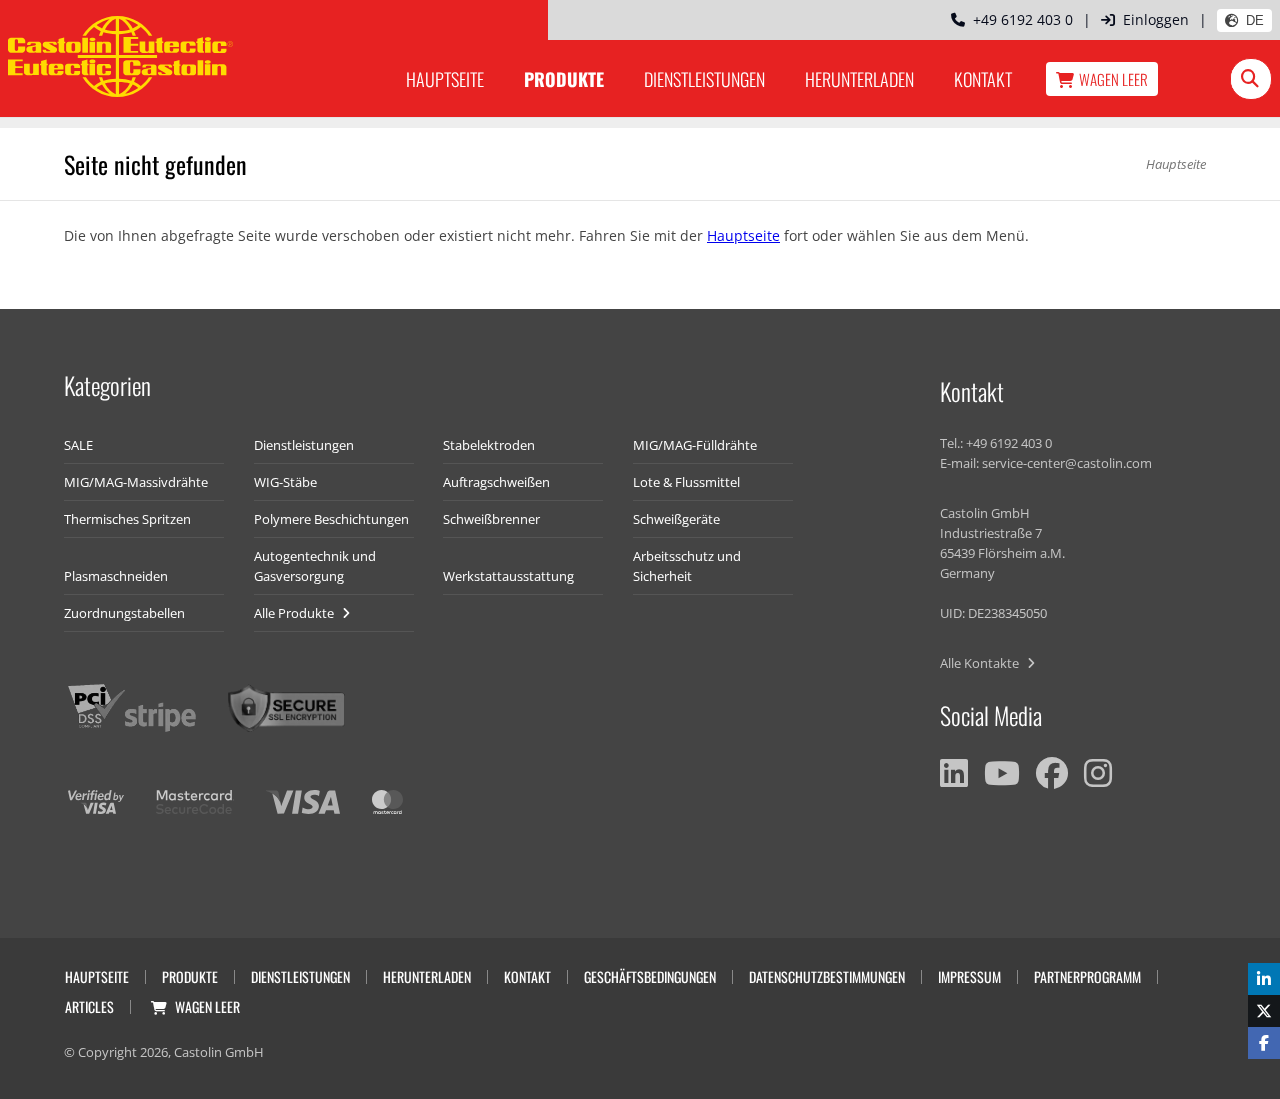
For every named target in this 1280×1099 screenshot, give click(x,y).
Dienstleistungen (704, 79)
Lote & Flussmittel (686, 482)
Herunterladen (859, 79)
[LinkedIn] (954, 773)
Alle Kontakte (981, 663)
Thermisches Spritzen (127, 519)
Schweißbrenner (491, 519)
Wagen (1113, 79)
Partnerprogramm (1087, 976)
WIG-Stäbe (285, 482)
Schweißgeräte (676, 519)
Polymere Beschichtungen (331, 519)
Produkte (564, 79)
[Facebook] (1052, 773)
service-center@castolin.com (1067, 463)
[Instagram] (1098, 773)
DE (1255, 20)
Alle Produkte (295, 613)
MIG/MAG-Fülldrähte (695, 445)
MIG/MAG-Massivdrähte (136, 482)
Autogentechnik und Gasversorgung (315, 566)
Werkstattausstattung (508, 576)
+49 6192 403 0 (1019, 19)
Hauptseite (445, 79)
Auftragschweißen (496, 482)
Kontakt (983, 79)
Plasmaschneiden (116, 576)
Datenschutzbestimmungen (827, 976)
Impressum (969, 976)
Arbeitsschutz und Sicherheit (687, 566)
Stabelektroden (489, 445)
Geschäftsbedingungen (650, 976)
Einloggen (1156, 19)
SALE (78, 445)
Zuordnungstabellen (124, 613)
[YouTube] (1002, 773)
